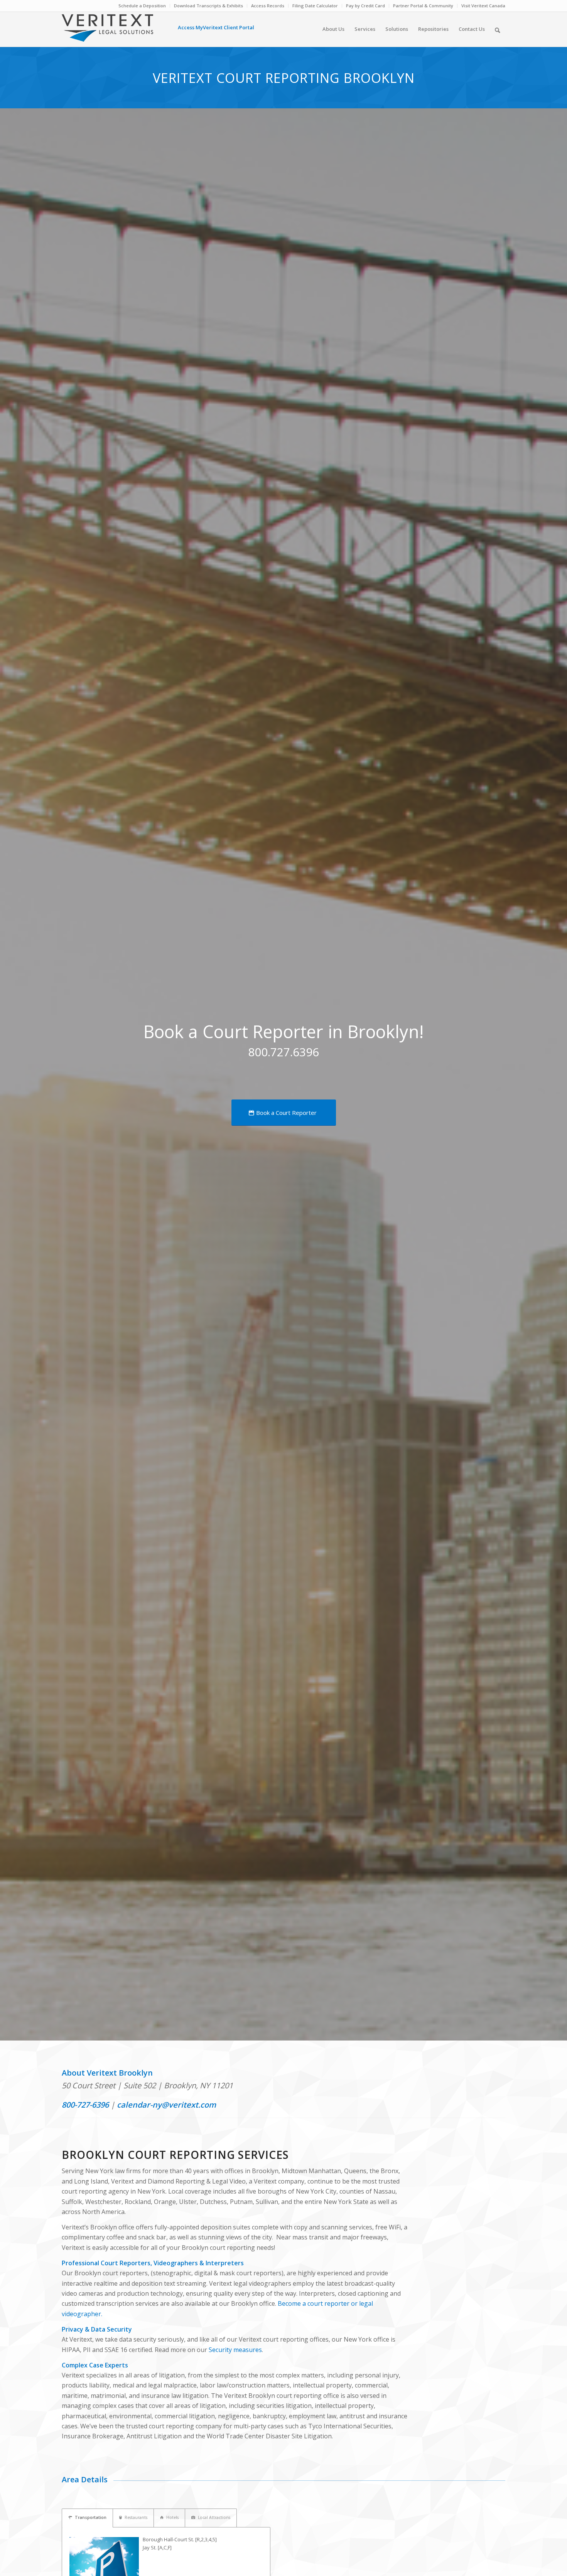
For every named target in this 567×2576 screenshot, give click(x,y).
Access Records (268, 6)
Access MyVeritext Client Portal (216, 27)
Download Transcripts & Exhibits (208, 6)
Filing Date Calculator (315, 6)
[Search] (497, 29)
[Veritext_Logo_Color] (107, 32)
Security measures (235, 2350)
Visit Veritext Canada (483, 6)
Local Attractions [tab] (214, 2517)
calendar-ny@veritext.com (166, 2105)
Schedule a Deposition (142, 6)
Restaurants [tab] (136, 2517)
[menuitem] (142, 6)
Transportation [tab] (91, 2517)
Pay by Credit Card (365, 6)
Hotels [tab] (172, 2517)
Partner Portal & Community (423, 6)
